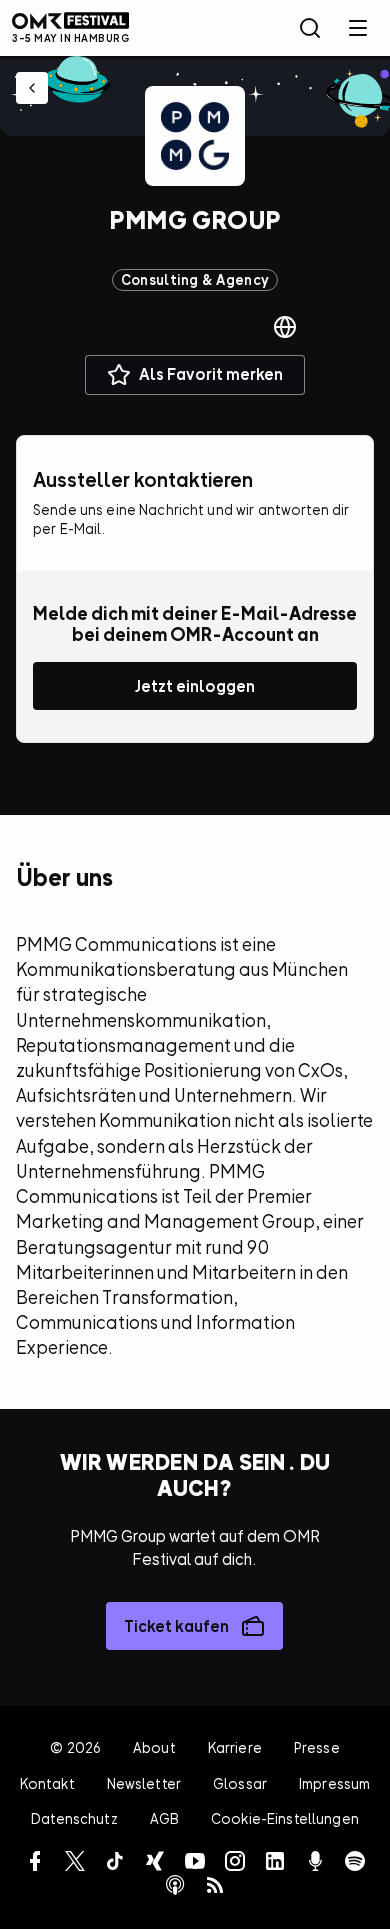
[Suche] (310, 28)
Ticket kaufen (176, 1626)
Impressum (334, 1783)
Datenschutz (74, 1818)
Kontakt (47, 1783)
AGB (164, 1818)
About (154, 1747)
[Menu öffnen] (358, 28)
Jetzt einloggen (195, 686)
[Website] (285, 327)
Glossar (240, 1783)
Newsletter (144, 1783)
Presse (317, 1747)
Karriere (235, 1747)
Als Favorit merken (211, 374)
